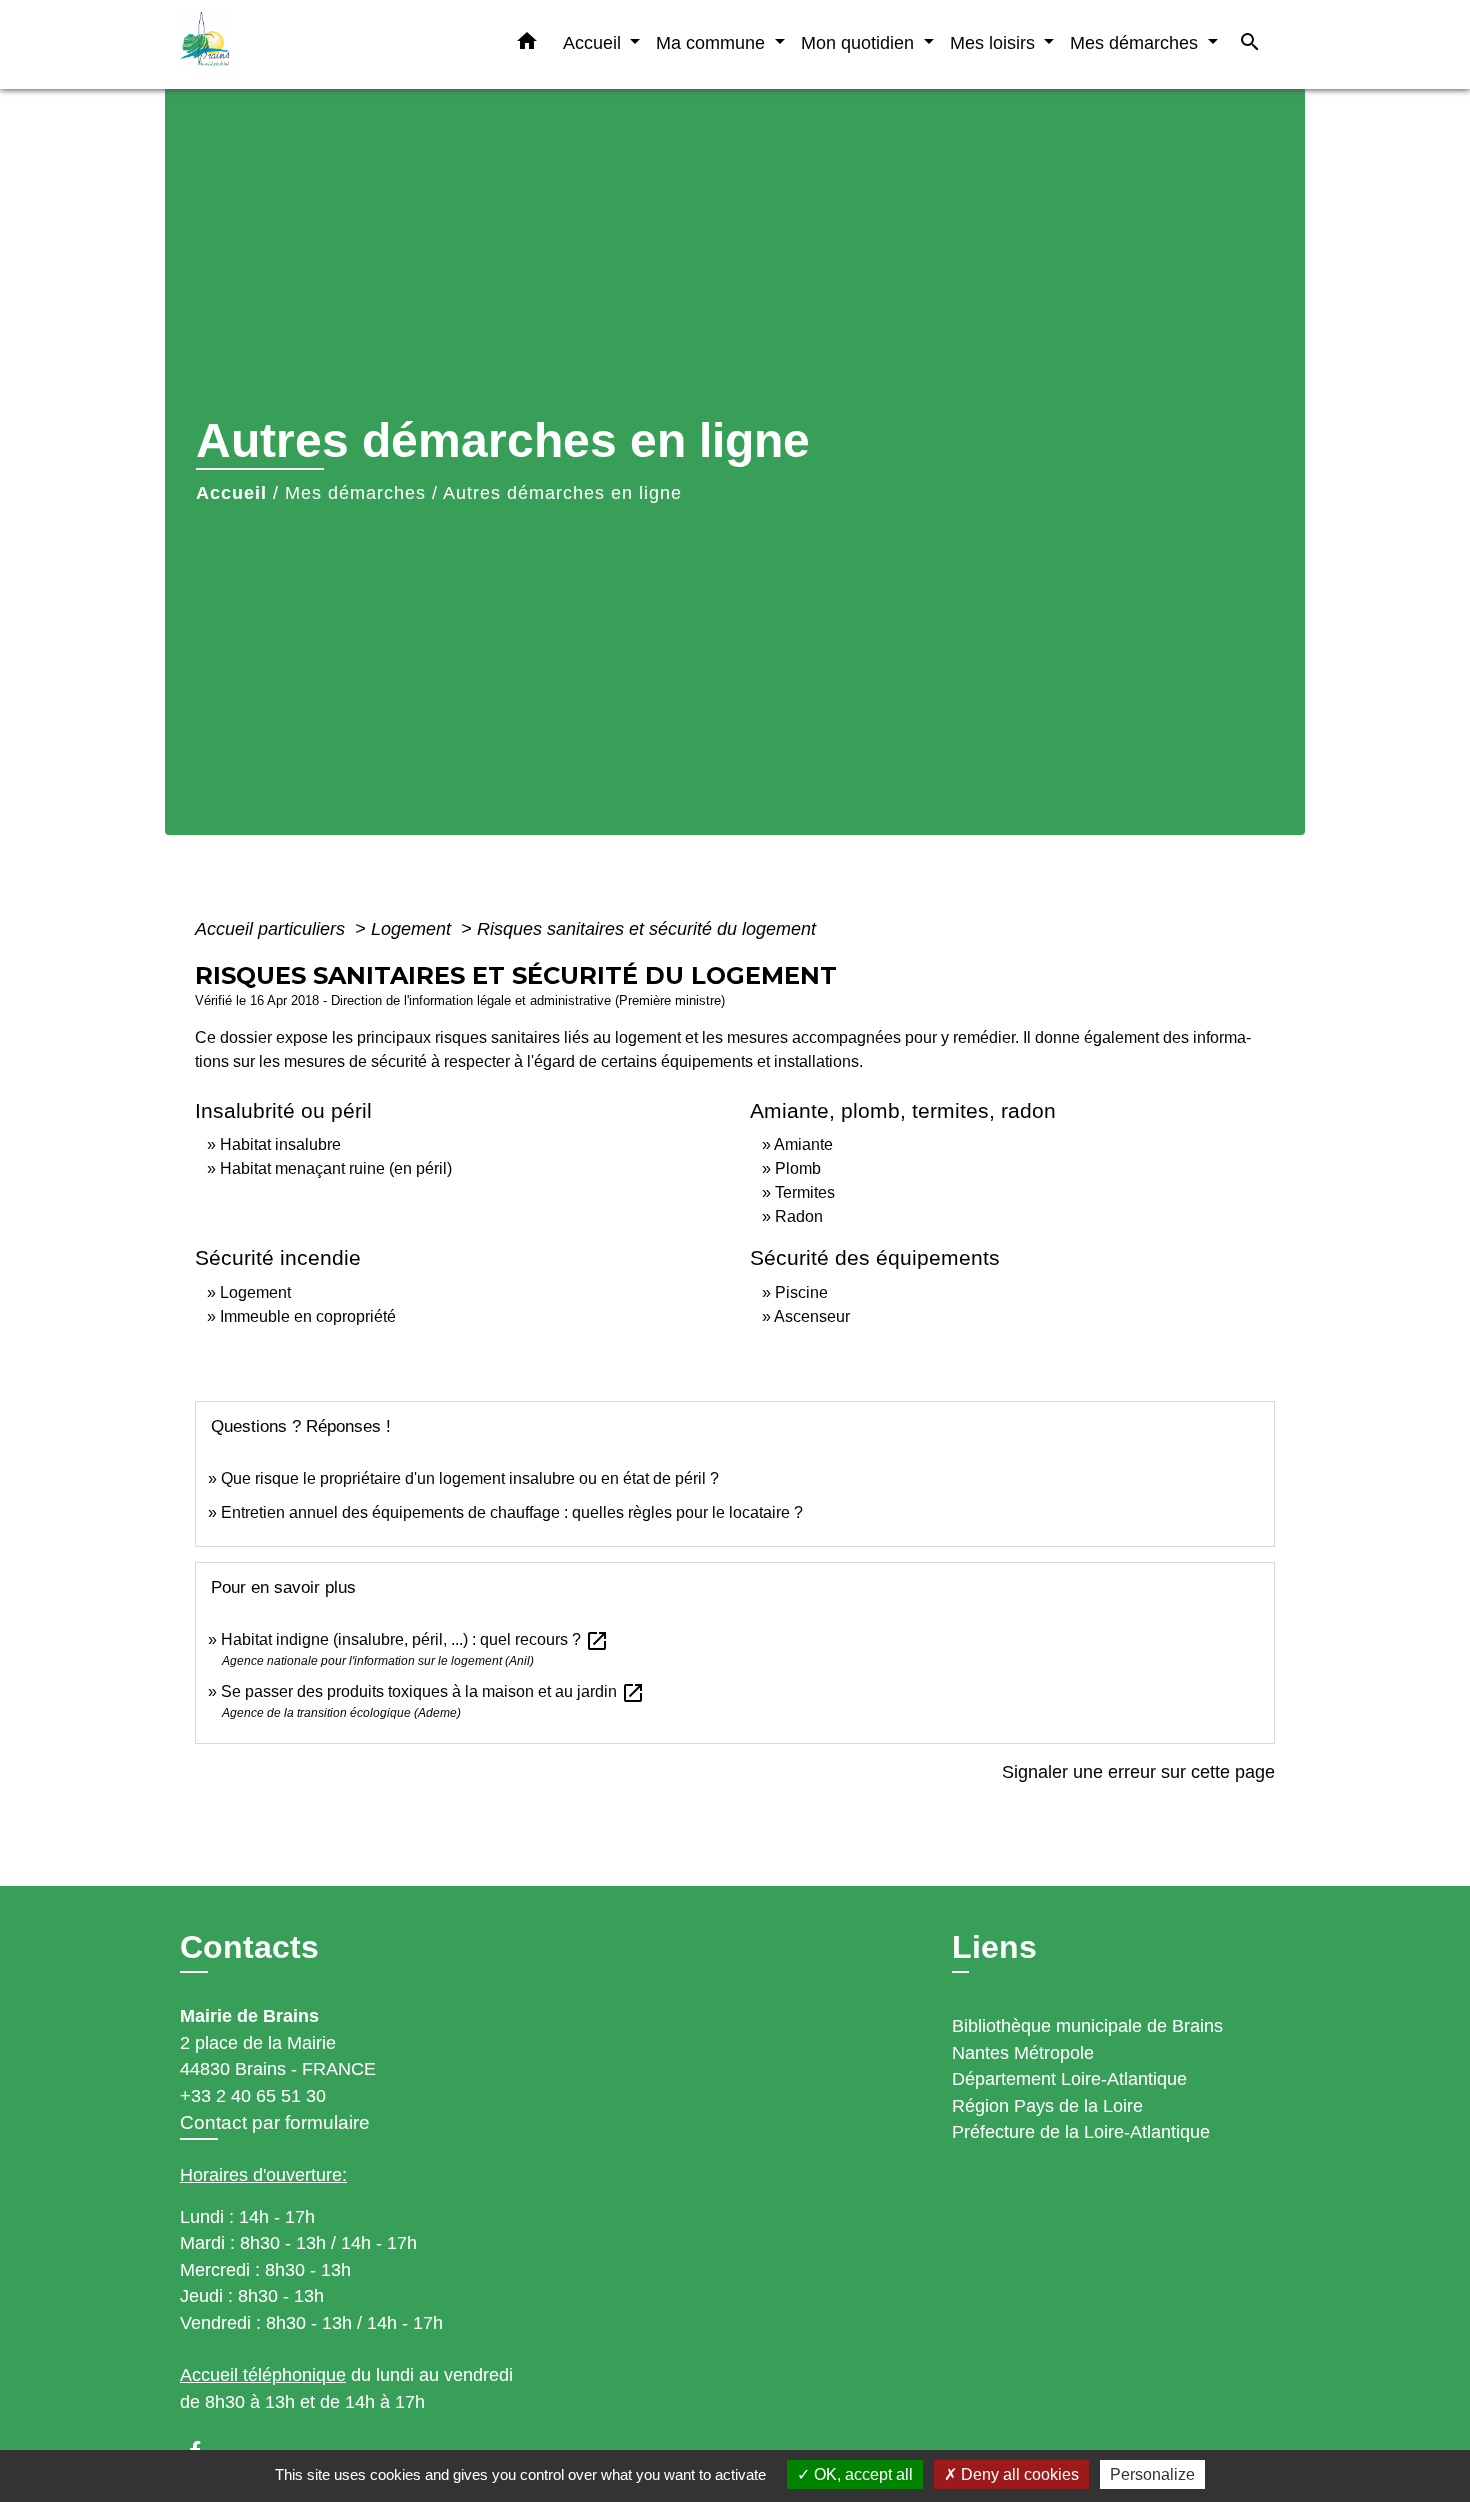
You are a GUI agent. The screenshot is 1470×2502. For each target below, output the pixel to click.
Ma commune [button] (713, 42)
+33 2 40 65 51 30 (253, 2096)
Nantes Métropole (1023, 2053)
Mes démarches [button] (1136, 42)
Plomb (798, 1168)
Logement (413, 929)
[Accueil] (305, 44)
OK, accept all (861, 2474)
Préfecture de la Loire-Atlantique (1081, 2132)
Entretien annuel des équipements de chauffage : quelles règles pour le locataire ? (512, 1512)
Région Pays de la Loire (1047, 2106)
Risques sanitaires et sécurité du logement (646, 929)
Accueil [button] (594, 42)
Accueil (231, 493)
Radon (799, 1216)
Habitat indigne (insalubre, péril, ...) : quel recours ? (415, 1639)
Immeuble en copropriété (308, 1316)
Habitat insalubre (280, 1144)
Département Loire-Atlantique (1069, 2079)
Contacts (249, 1947)
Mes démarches (355, 493)
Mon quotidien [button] (860, 42)
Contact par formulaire (275, 2122)
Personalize (1152, 2474)
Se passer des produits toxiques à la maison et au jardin (433, 1691)
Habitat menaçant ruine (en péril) (336, 1168)
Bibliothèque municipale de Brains (1087, 2026)
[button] (527, 45)
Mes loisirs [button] (995, 42)
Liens (994, 1947)
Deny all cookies (1018, 2474)
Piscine (801, 1292)
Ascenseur (812, 1316)
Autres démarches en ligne (562, 493)
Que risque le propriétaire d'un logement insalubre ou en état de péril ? (470, 1478)
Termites (805, 1192)
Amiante (803, 1144)
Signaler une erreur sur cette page (1138, 1772)
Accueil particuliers (272, 929)
